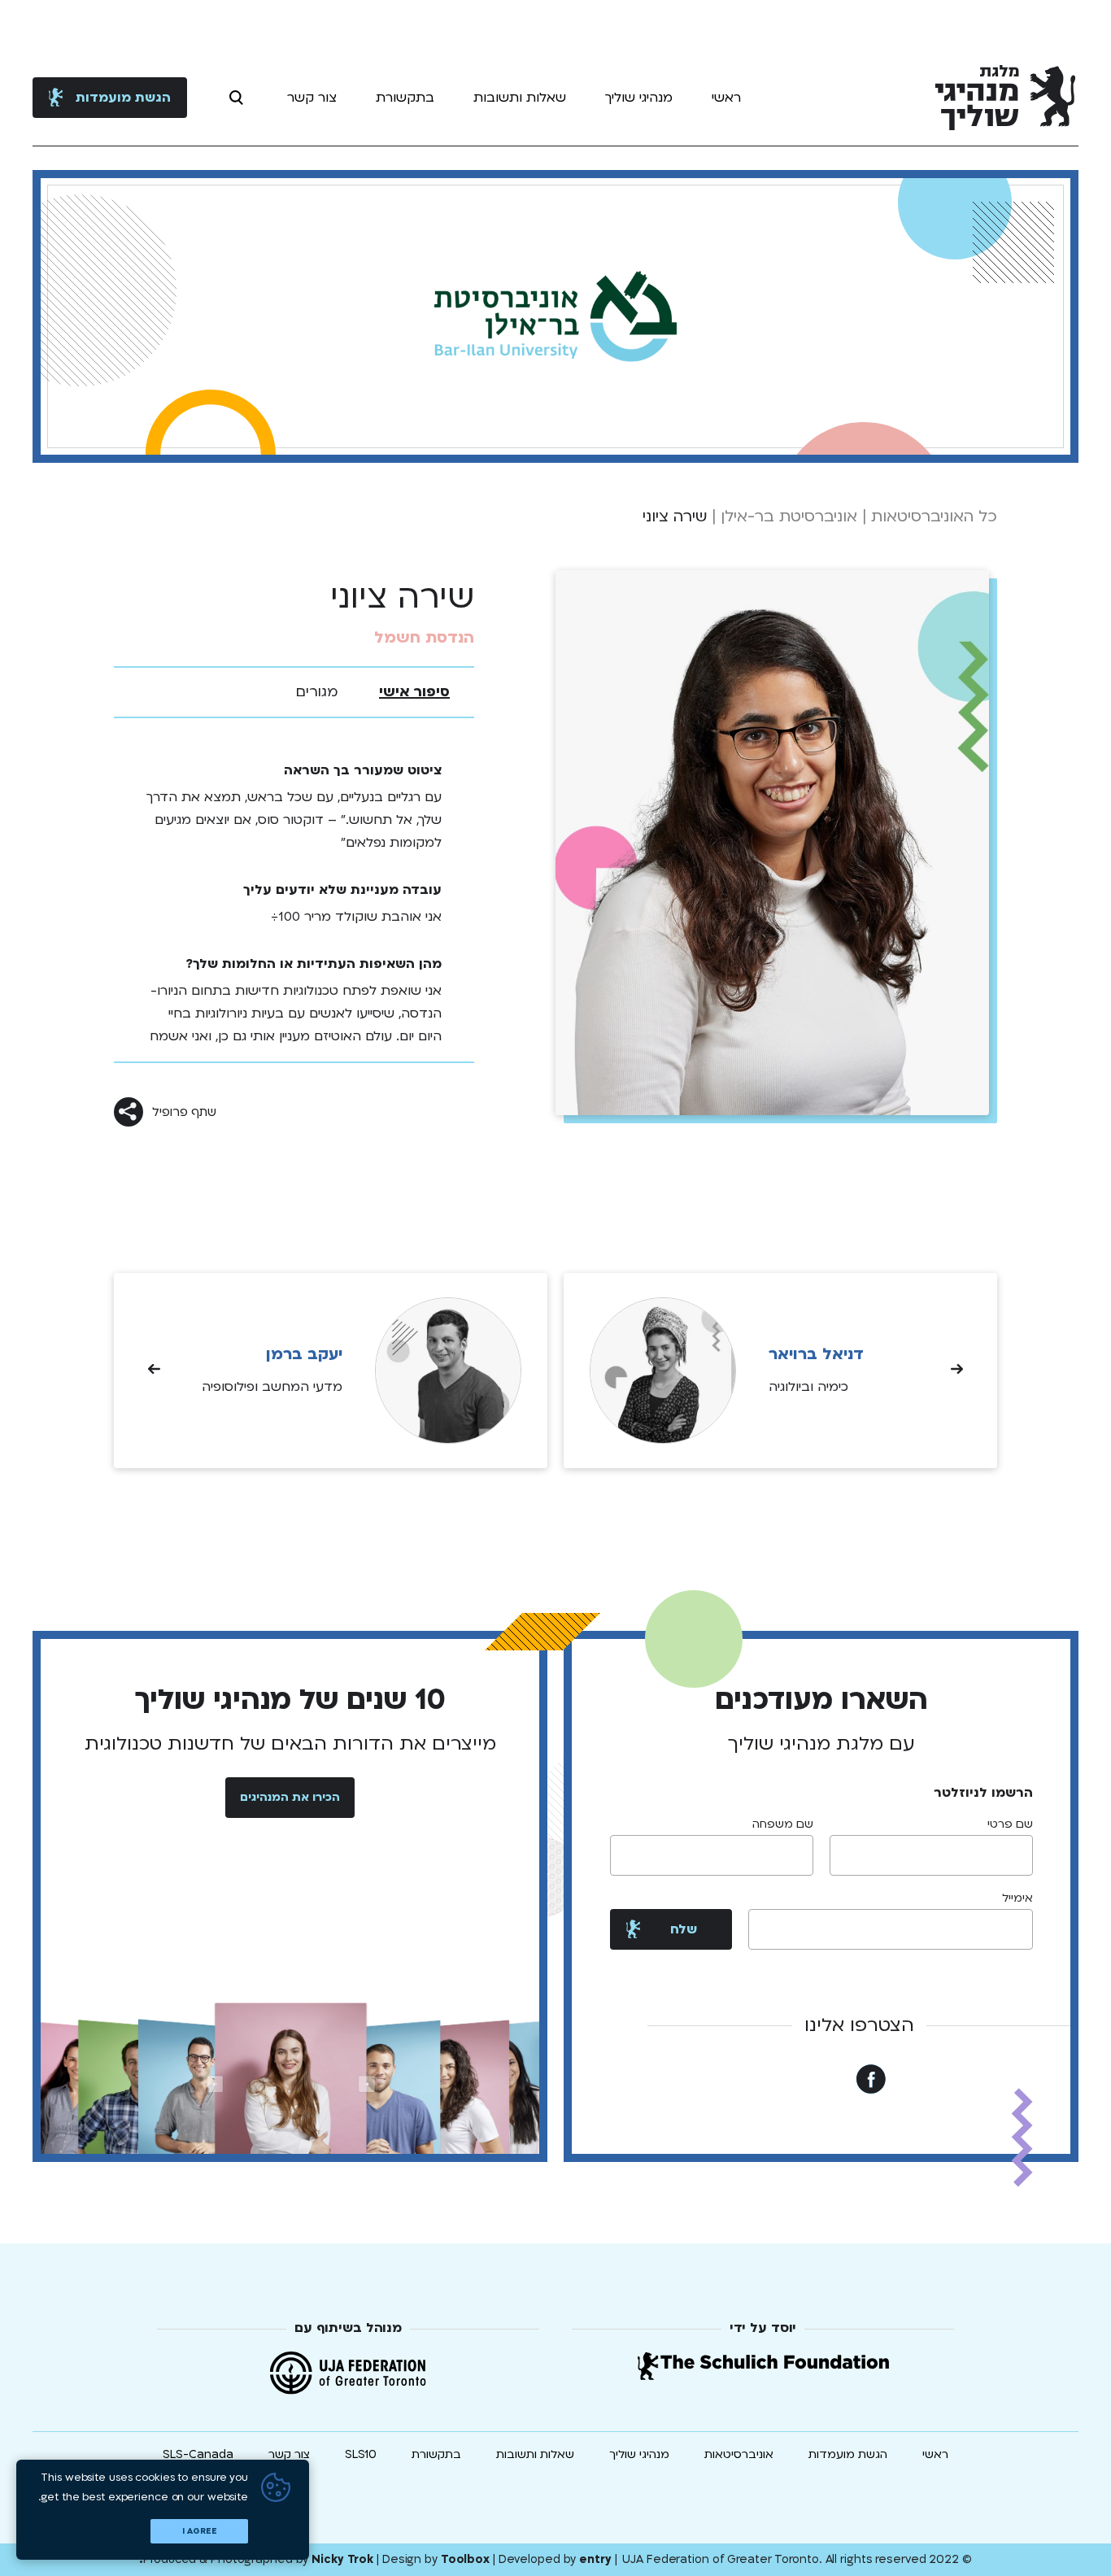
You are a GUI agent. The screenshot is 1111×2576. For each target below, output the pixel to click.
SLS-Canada (198, 2454)
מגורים (317, 692)
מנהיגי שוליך (639, 98)
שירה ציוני (675, 517)
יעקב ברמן (304, 1354)
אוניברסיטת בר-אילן (789, 517)
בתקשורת (405, 98)
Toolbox (465, 2559)
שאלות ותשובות (520, 98)
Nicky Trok (342, 2559)
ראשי (726, 98)
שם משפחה (783, 1824)
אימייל (1017, 1898)
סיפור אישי (414, 692)
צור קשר (312, 98)
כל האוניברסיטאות (934, 517)
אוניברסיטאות (739, 2454)
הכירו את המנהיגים (290, 1797)
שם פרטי (1010, 1824)
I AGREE (200, 2531)
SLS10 (361, 2454)
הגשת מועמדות (123, 98)
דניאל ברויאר (816, 1354)
